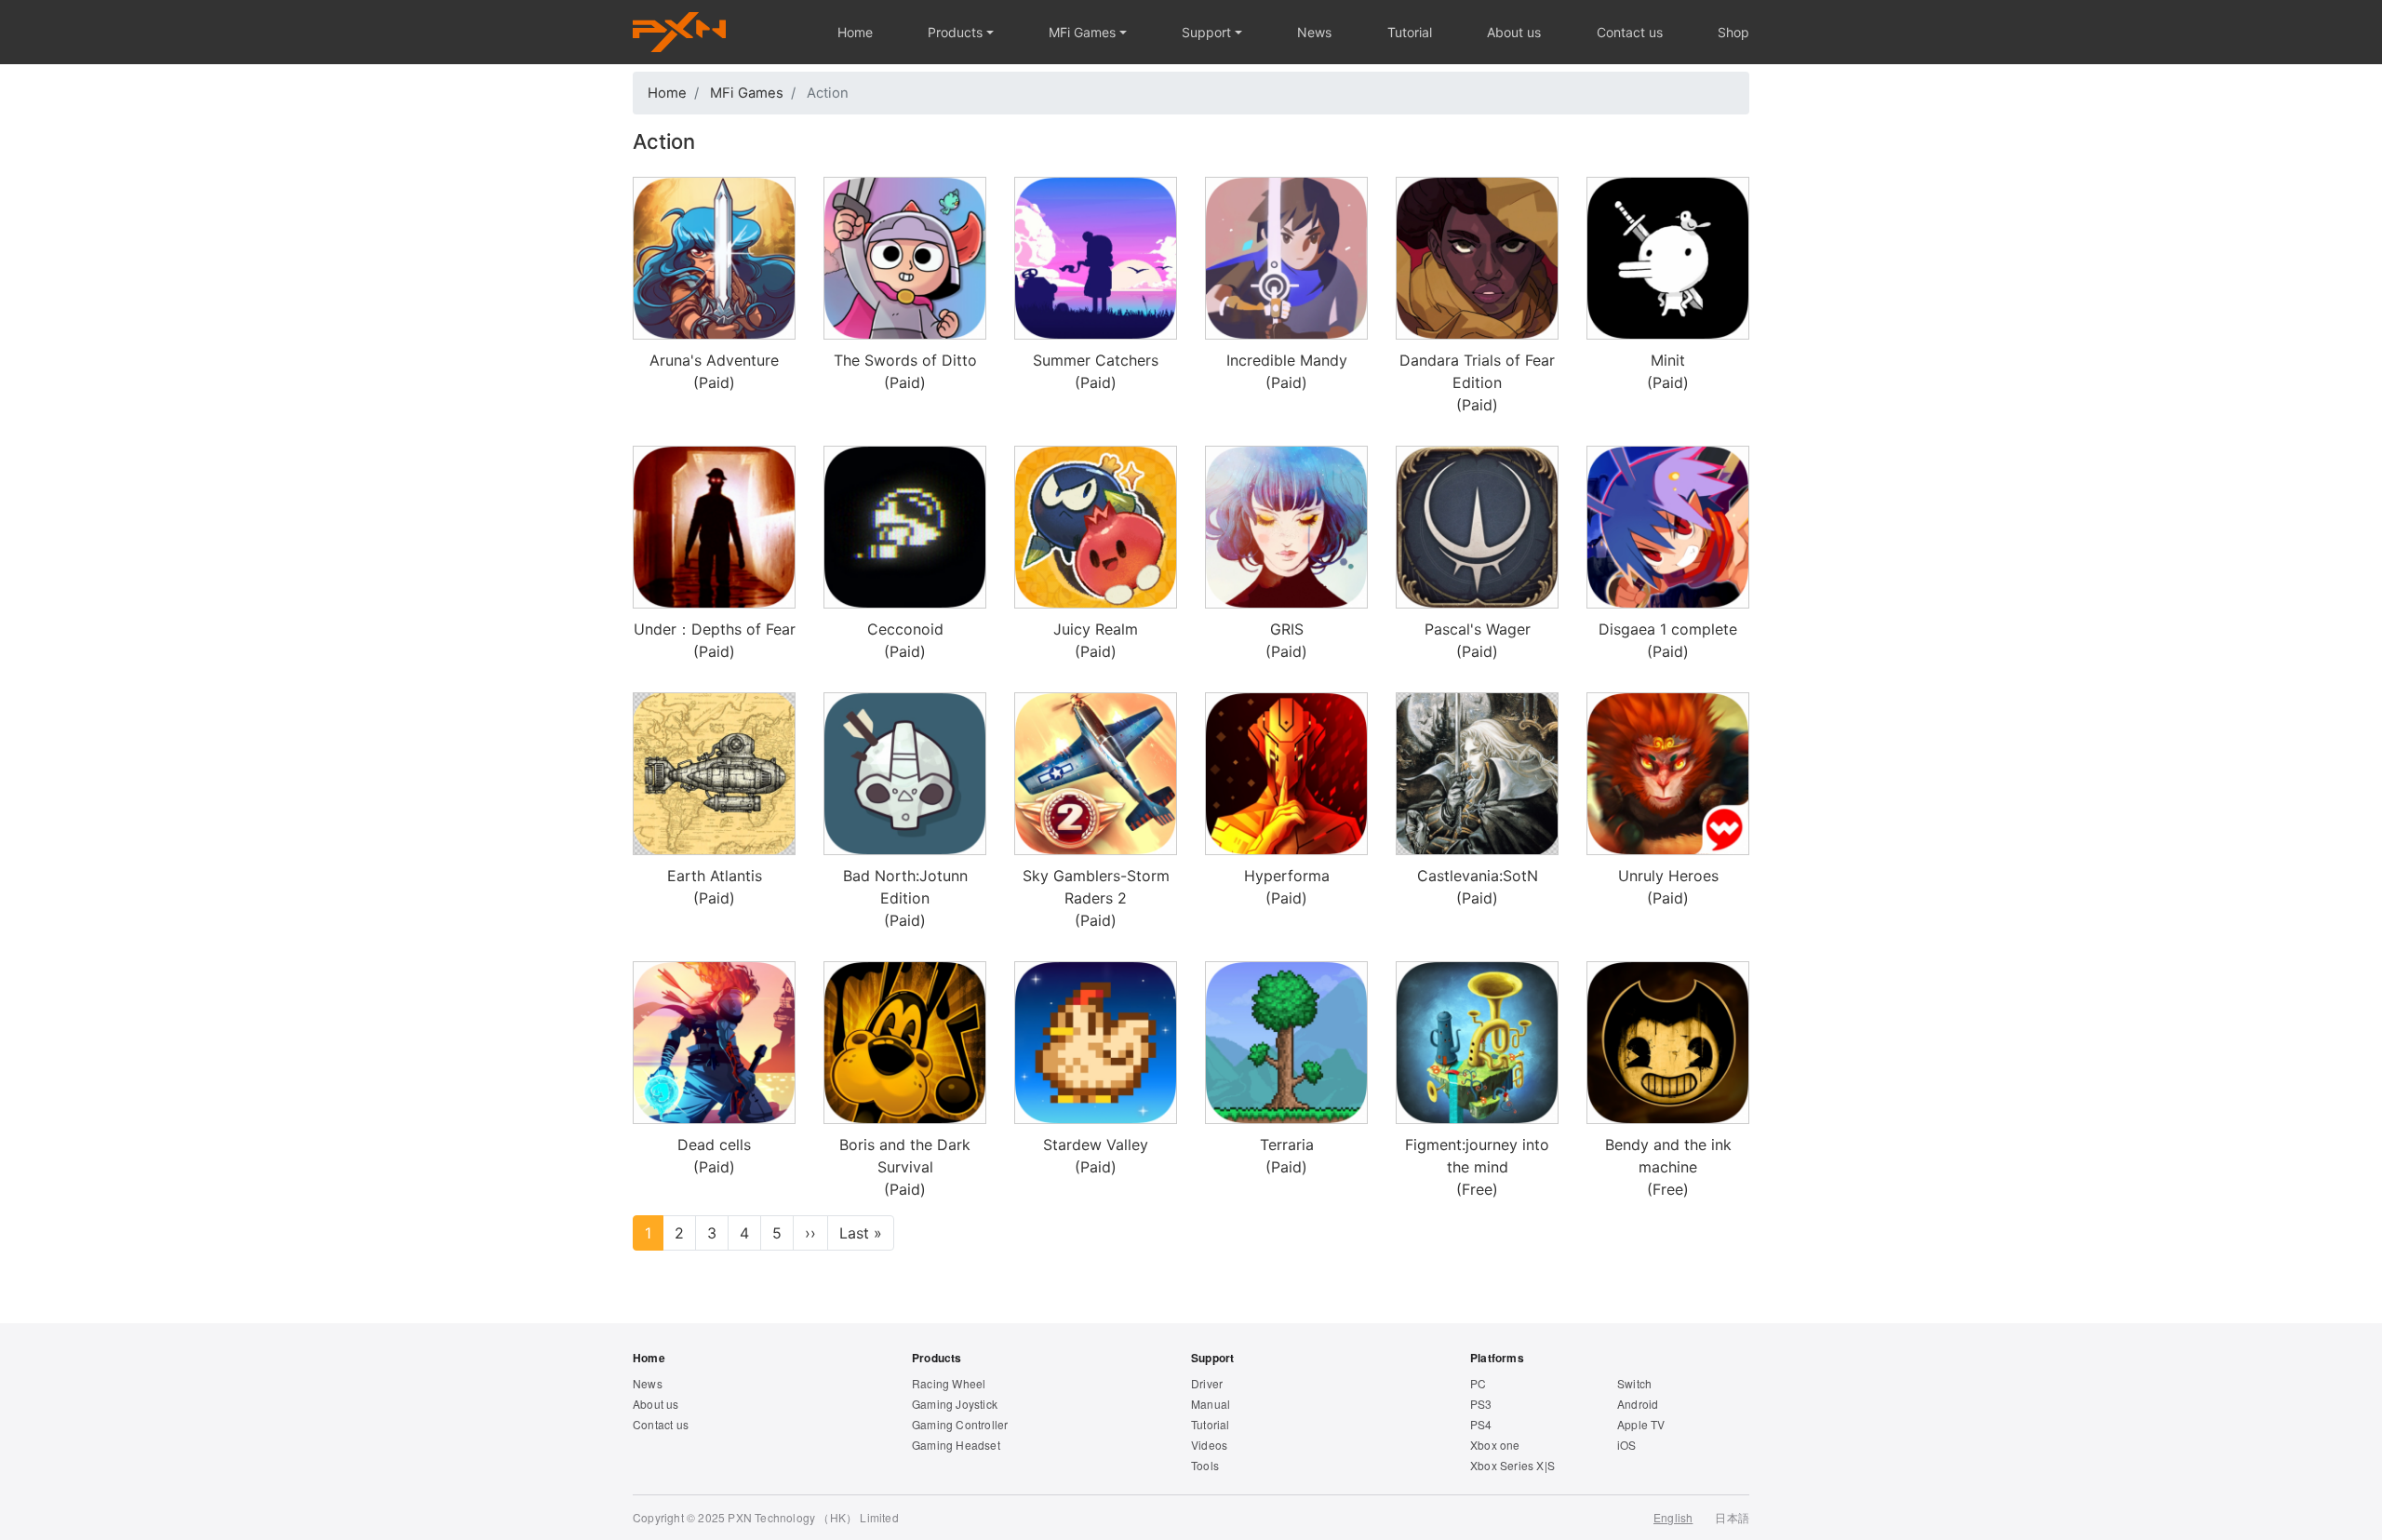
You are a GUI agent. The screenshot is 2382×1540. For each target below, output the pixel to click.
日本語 (1732, 1517)
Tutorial (1410, 32)
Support (1206, 32)
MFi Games (1082, 32)
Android (1638, 1404)
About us (1514, 32)
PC (1478, 1383)
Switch (1634, 1383)
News (1314, 32)
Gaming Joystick (955, 1404)
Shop (1733, 32)
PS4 (1481, 1424)
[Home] (679, 32)
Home (855, 32)
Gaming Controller (960, 1424)
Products (955, 32)
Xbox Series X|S (1512, 1465)
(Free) (1477, 1167)
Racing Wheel (949, 1383)
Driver (1207, 1383)
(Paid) (714, 371)
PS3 (1481, 1404)
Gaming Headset (956, 1445)
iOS (1627, 1445)
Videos (1209, 1445)
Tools (1205, 1465)
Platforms (1497, 1358)
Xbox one (1495, 1445)
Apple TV (1641, 1424)
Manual (1211, 1404)
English (1673, 1517)
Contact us (1630, 32)
